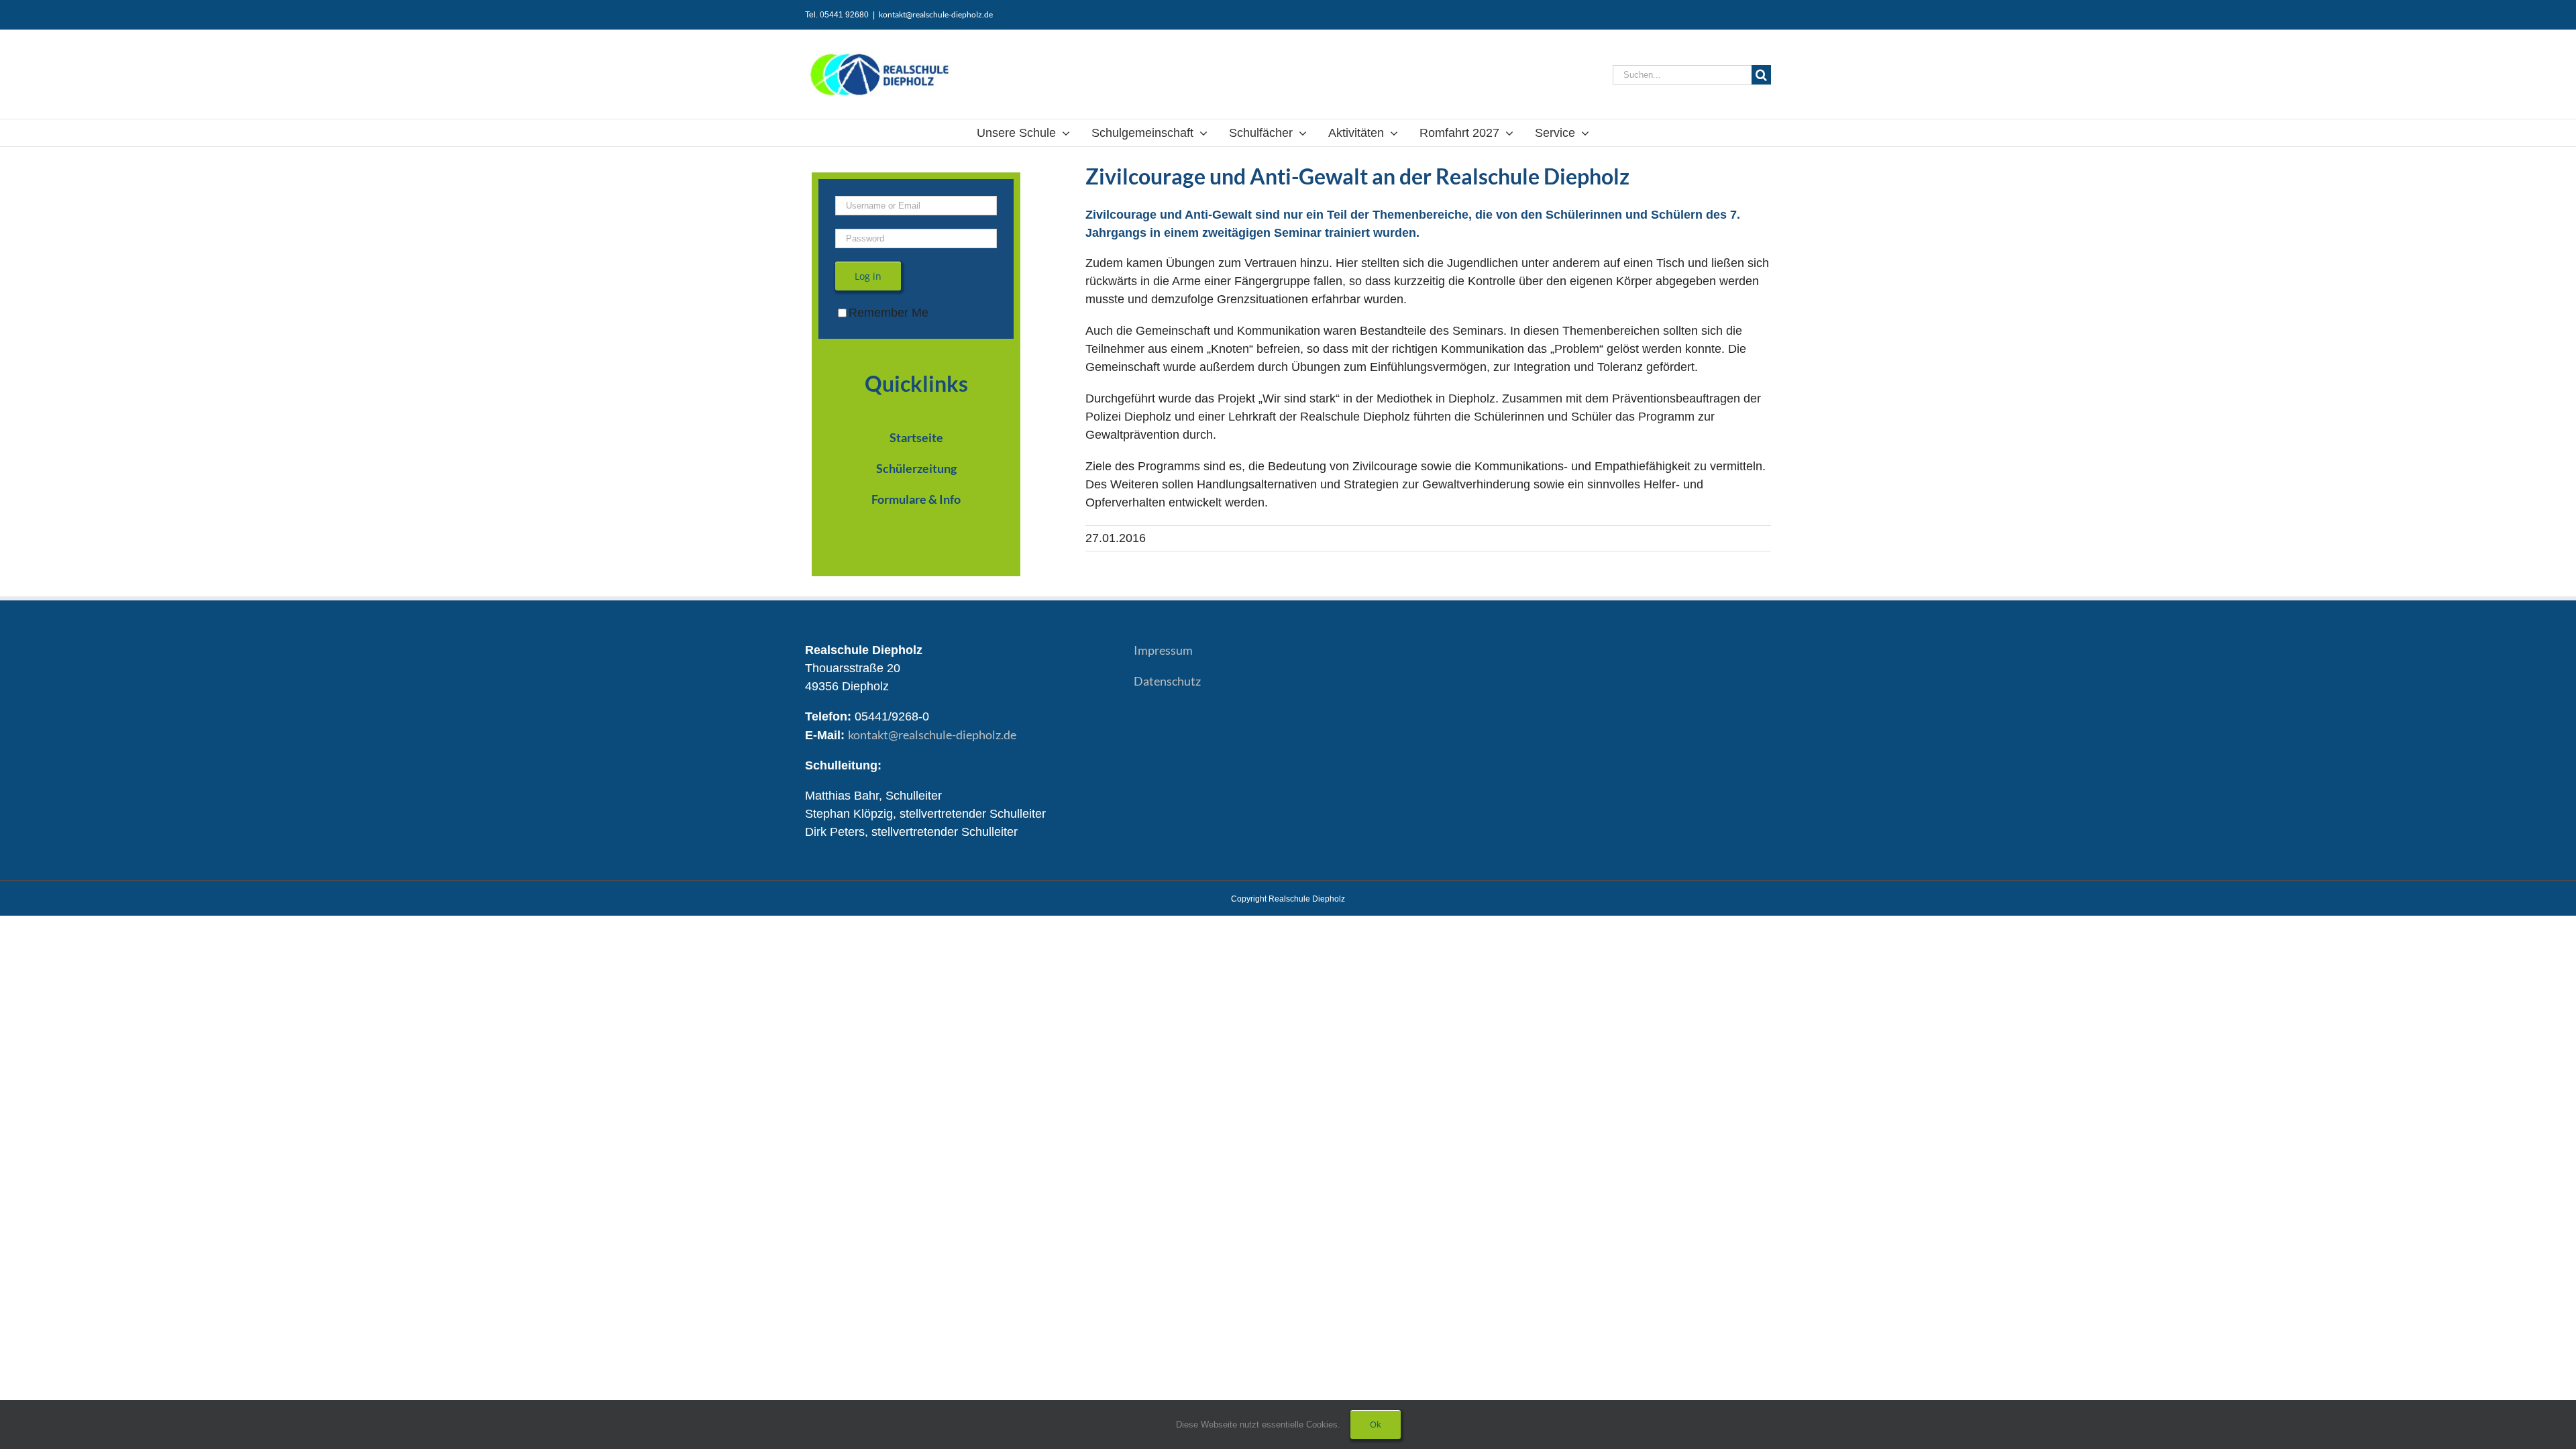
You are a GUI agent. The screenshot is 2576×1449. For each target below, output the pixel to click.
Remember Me (889, 313)
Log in (868, 276)
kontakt (932, 735)
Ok (1376, 1424)
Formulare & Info (916, 499)
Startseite (916, 437)
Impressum (1163, 650)
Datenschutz (1167, 681)
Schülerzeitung (916, 468)
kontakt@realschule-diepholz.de (936, 14)
